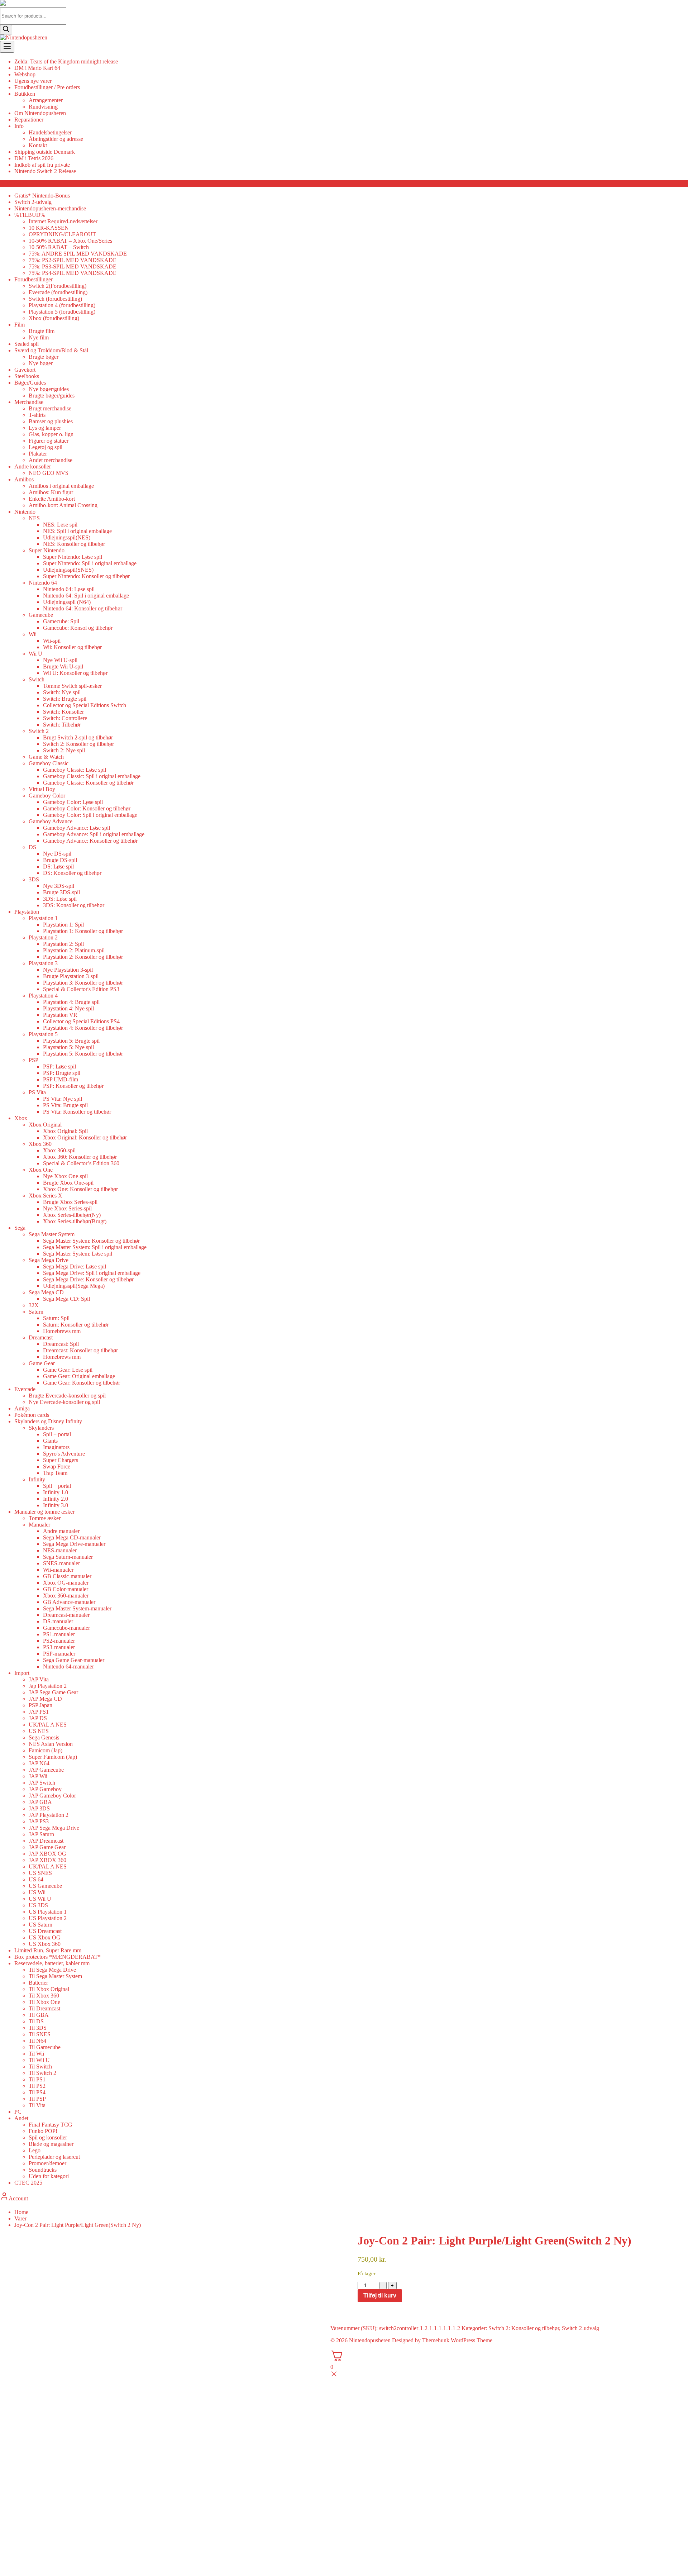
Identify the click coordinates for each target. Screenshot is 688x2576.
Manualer (39, 1525)
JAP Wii (38, 1776)
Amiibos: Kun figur (51, 492)
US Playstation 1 (48, 1912)
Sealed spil (27, 344)
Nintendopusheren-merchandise (50, 208)
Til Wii (36, 2054)
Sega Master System (52, 1234)
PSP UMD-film (61, 1079)
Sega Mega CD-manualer (72, 1537)
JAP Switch (42, 1783)
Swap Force (57, 1466)
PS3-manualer (59, 1647)
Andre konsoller (33, 466)
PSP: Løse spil (59, 1066)
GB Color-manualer (66, 1589)
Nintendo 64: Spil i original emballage (86, 596)
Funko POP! (43, 2131)
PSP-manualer (59, 1654)
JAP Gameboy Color (52, 1796)
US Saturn (40, 1925)
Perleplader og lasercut (54, 2157)
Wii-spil (52, 641)
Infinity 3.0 (56, 1505)
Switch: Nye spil (62, 692)
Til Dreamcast (44, 2008)
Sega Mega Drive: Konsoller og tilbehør (88, 1279)
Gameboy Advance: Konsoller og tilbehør (90, 841)
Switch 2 (39, 731)
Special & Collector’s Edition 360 (81, 1163)
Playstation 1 (43, 918)
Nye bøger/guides (49, 389)
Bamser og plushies (51, 421)
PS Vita (37, 1092)
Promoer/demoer (47, 2163)
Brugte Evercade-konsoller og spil (67, 1396)
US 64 (36, 1879)
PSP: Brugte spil (62, 1073)
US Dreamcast (45, 1931)
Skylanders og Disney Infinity (48, 1421)
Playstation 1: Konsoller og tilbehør (83, 931)
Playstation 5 (43, 1034)
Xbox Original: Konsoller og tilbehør (85, 1137)
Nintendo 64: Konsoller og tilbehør (83, 608)
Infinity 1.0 (56, 1492)
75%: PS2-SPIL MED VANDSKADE (73, 260)
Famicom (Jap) (46, 1750)
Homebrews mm (62, 1331)
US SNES (40, 1873)
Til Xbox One (44, 2002)
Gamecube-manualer (66, 1628)
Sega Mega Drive (49, 1260)
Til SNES (40, 2034)
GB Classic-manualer (67, 1576)
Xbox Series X (46, 1196)
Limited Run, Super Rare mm (48, 1950)
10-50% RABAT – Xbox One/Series (70, 241)
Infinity (37, 1479)
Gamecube (41, 615)
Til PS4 (37, 2092)
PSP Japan (40, 1705)
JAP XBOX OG (47, 1854)
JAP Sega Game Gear (53, 1692)
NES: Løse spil (60, 525)
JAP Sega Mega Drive (54, 1828)
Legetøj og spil (46, 447)
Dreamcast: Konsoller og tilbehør (80, 1350)
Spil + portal (57, 1434)
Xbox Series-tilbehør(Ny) (72, 1215)
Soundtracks (43, 2170)
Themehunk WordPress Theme (457, 2340)
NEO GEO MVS (49, 473)
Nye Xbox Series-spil (67, 1208)
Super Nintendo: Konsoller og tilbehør (86, 576)
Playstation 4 (43, 996)
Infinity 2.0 (56, 1499)
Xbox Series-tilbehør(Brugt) (75, 1221)
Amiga (22, 1408)
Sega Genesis (44, 1737)
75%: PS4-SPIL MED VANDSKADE (73, 273)
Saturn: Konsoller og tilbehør (76, 1325)
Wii (33, 634)
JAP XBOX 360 (47, 1860)
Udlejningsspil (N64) (67, 602)
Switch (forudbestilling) (55, 299)
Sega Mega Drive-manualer (74, 1544)
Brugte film (42, 331)
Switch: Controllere (65, 718)
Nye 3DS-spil (59, 886)
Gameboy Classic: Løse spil (75, 770)
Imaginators (56, 1447)
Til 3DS (38, 2028)
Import (22, 1673)
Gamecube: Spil (61, 621)
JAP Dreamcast (46, 1841)
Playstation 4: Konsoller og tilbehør (83, 1028)
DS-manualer (58, 1621)
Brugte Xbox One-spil (68, 1183)
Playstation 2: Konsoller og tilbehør (83, 957)
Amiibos (24, 479)
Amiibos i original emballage (61, 486)
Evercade (25, 1389)
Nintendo (25, 512)
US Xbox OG (45, 1937)
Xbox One (41, 1170)
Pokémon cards (32, 1415)
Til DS (36, 2021)
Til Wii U (39, 2060)
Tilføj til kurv (380, 2296)
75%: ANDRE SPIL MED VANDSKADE (78, 254)
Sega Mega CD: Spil (66, 1299)
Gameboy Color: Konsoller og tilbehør (87, 808)
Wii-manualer (58, 1570)
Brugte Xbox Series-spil (70, 1202)
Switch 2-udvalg (33, 202)
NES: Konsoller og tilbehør (74, 544)
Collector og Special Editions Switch (85, 705)
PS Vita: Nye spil (63, 1099)
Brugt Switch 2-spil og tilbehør (78, 737)
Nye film (39, 337)
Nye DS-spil (57, 854)
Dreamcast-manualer (66, 1615)
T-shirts (37, 415)
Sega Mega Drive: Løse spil (75, 1266)
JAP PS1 (39, 1712)
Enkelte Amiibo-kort (52, 499)
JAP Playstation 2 (49, 1815)
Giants (50, 1441)
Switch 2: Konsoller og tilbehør (78, 744)
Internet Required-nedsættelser (63, 221)
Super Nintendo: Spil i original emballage (90, 563)
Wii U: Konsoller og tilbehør (75, 673)
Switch (37, 679)
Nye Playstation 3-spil (68, 970)
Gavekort (25, 370)
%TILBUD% (30, 215)
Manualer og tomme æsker (44, 1512)
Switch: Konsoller (63, 712)
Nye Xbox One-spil (65, 1176)
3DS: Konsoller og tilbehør (74, 905)
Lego (35, 2150)
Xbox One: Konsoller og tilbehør (80, 1189)
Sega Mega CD (46, 1292)
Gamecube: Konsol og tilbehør (78, 628)
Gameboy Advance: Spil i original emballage (94, 834)
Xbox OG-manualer (66, 1583)
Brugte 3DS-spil (61, 892)
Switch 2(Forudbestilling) (58, 286)
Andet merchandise (51, 460)
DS (32, 847)
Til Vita (37, 2105)
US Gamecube (45, 1886)
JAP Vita (39, 1679)
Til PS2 (37, 2086)
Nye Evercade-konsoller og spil (64, 1402)
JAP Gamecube (46, 1770)
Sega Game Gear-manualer (74, 1660)
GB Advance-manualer (69, 1602)
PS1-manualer (59, 1634)
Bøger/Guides (30, 383)
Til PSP (37, 2099)
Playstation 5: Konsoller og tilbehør (83, 1054)
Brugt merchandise (50, 408)
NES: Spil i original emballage (77, 531)
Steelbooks (27, 376)
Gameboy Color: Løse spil (73, 802)
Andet (21, 2118)
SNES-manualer (61, 1563)
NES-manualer (60, 1550)
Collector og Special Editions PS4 (81, 1021)
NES (34, 518)
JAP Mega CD (45, 1699)
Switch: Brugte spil (65, 699)
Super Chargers (61, 1460)
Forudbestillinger (34, 279)
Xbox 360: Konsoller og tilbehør (80, 1157)
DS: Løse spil (58, 866)
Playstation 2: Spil (63, 944)
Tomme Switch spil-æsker (72, 686)
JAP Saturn (41, 1834)
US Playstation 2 (48, 1918)
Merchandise (29, 402)
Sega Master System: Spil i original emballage (95, 1247)
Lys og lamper (45, 428)
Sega (20, 1228)
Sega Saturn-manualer (68, 1557)
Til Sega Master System (55, 1976)
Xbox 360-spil (59, 1150)
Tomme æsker (45, 1518)
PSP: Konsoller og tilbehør (73, 1086)
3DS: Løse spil (60, 899)
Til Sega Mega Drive (52, 1970)
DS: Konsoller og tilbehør (72, 873)
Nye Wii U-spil (60, 660)
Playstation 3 (43, 963)
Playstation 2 (43, 937)
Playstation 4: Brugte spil (71, 1002)
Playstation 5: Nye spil (68, 1047)
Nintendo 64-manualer (68, 1666)
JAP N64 (39, 1763)
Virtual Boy (42, 789)
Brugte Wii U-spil (63, 666)
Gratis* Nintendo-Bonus (42, 196)
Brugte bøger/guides (52, 396)
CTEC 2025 (28, 2183)
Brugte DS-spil (60, 860)
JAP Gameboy (45, 1789)
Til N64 (37, 2041)
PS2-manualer (59, 1641)
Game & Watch (46, 757)
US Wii (37, 1892)
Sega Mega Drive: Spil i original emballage (92, 1273)
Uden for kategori (49, 2176)
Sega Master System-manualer (77, 1608)
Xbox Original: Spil (65, 1131)
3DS (34, 879)
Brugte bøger (44, 357)
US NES (39, 1731)
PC (18, 2112)
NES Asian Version (51, 1744)
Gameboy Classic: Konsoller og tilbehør (88, 783)
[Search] (6, 30)
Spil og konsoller (48, 2137)
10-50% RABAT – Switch (59, 247)
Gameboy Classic (49, 763)
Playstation (27, 912)
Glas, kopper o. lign (51, 434)
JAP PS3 (39, 1821)
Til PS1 (37, 2079)
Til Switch (40, 2066)
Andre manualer (61, 1531)
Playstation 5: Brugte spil (71, 1041)
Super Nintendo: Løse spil (73, 557)
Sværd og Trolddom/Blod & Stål (51, 350)
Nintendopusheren (370, 2340)
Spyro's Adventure (64, 1454)
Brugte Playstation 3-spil (71, 976)
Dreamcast (41, 1337)
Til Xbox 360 (44, 1996)
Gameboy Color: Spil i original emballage (90, 815)
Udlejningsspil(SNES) (68, 570)
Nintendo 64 (43, 583)
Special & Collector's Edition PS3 (81, 989)
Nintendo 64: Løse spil (69, 589)
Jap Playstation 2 (48, 1686)
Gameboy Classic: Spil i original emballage (92, 776)
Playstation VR (60, 1015)
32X (34, 1305)
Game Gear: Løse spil (68, 1370)
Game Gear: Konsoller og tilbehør (82, 1383)
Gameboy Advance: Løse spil (77, 828)
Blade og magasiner (51, 2144)
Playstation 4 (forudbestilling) (62, 305)
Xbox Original (45, 1125)
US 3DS (38, 1905)
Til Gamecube (45, 2047)
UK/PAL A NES (48, 1725)
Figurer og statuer (49, 441)
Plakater (38, 454)
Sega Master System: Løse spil (78, 1254)
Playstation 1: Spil (63, 925)
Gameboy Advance (51, 821)
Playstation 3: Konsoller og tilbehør (83, 983)
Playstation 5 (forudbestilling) (62, 312)
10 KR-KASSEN (49, 228)
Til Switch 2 (42, 2073)
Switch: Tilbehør (62, 725)
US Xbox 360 (45, 1944)
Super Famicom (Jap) (53, 1757)
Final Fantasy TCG (51, 2125)
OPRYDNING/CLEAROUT (62, 234)
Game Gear (42, 1363)
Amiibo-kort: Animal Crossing (63, 505)
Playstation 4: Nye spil (68, 1008)
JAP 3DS (39, 1808)
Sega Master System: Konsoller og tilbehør (91, 1241)
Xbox (21, 1118)
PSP (34, 1060)
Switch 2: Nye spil (64, 750)
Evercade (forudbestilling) (58, 292)
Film (20, 325)
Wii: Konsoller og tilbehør (72, 647)
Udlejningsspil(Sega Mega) (74, 1286)
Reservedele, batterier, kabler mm (52, 1963)
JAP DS (38, 1718)
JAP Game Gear (47, 1847)
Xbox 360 (40, 1144)
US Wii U (40, 1899)
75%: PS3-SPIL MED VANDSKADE (73, 266)
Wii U (35, 654)
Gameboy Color (47, 796)
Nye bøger (41, 363)
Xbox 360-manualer (66, 1596)
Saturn (36, 1312)
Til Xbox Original (49, 1989)
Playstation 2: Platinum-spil (74, 950)
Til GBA (39, 2015)
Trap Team (55, 1473)
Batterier (38, 1983)
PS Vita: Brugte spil (65, 1105)
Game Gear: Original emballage (79, 1376)
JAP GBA (40, 1802)
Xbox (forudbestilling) (54, 318)
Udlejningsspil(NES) (67, 537)
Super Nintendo (47, 550)
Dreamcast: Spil (61, 1344)
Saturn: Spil (56, 1318)
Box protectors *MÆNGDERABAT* (58, 1957)
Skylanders (41, 1428)
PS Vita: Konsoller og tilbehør (77, 1112)
